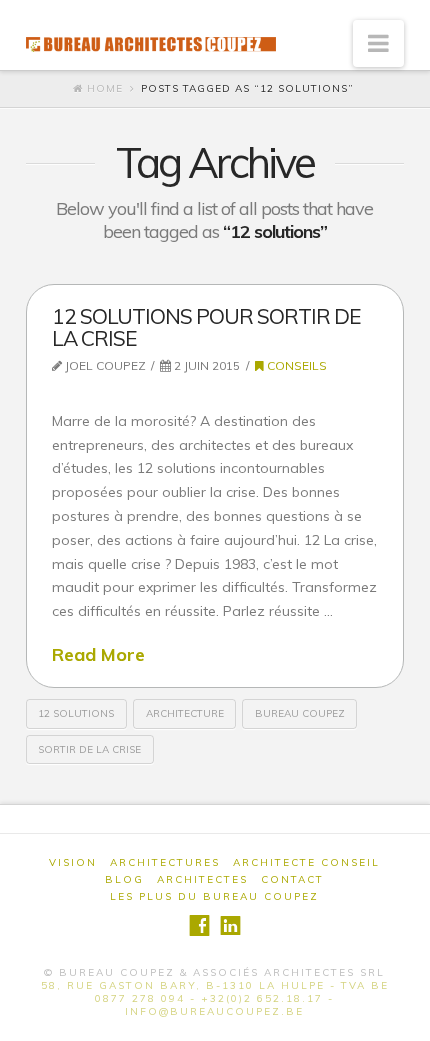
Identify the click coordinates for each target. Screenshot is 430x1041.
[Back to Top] (402, 1013)
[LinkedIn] (230, 925)
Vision (73, 862)
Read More (98, 654)
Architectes (202, 879)
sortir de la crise (89, 749)
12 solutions (76, 713)
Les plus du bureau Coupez (214, 896)
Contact (292, 879)
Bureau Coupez (300, 713)
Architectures (165, 862)
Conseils (295, 365)
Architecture (185, 713)
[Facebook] (199, 925)
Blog (124, 879)
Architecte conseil (306, 862)
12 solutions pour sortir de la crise (206, 327)
